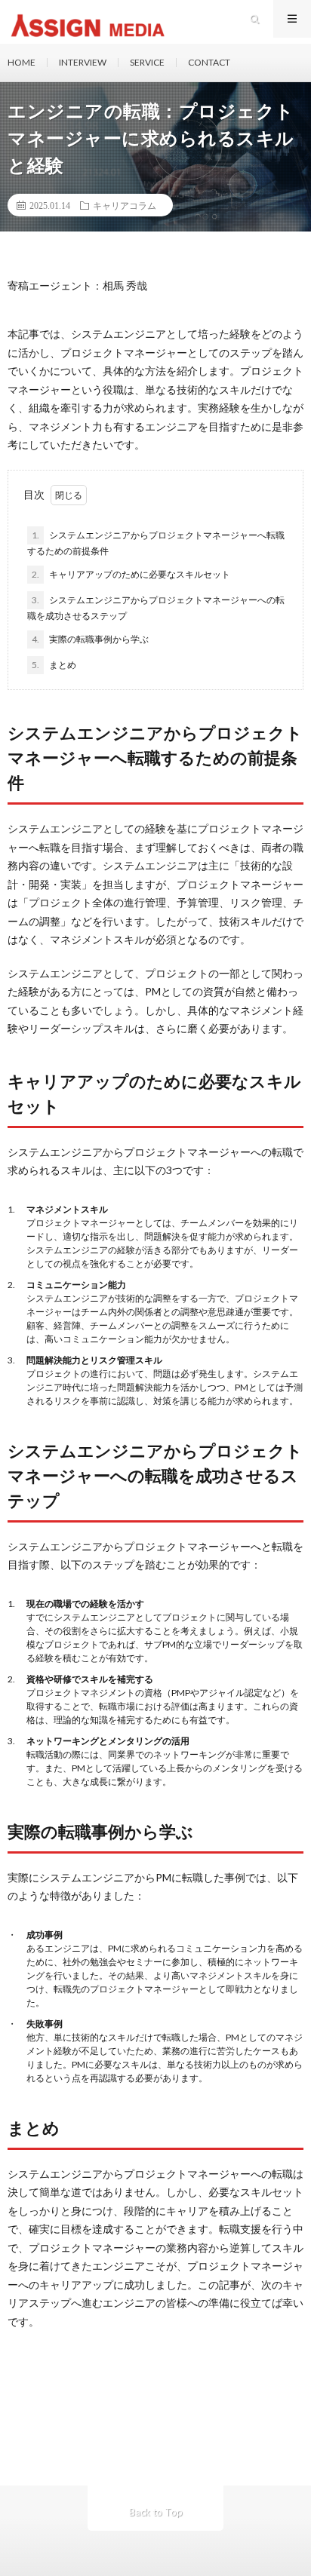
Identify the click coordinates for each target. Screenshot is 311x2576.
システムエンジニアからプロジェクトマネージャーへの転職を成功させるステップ (156, 608)
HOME (22, 62)
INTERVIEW (83, 62)
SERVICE (147, 62)
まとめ (54, 665)
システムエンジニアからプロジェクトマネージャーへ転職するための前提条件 (156, 543)
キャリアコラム (125, 205)
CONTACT (209, 62)
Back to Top (156, 2512)
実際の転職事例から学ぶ (90, 639)
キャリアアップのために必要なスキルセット (131, 574)
